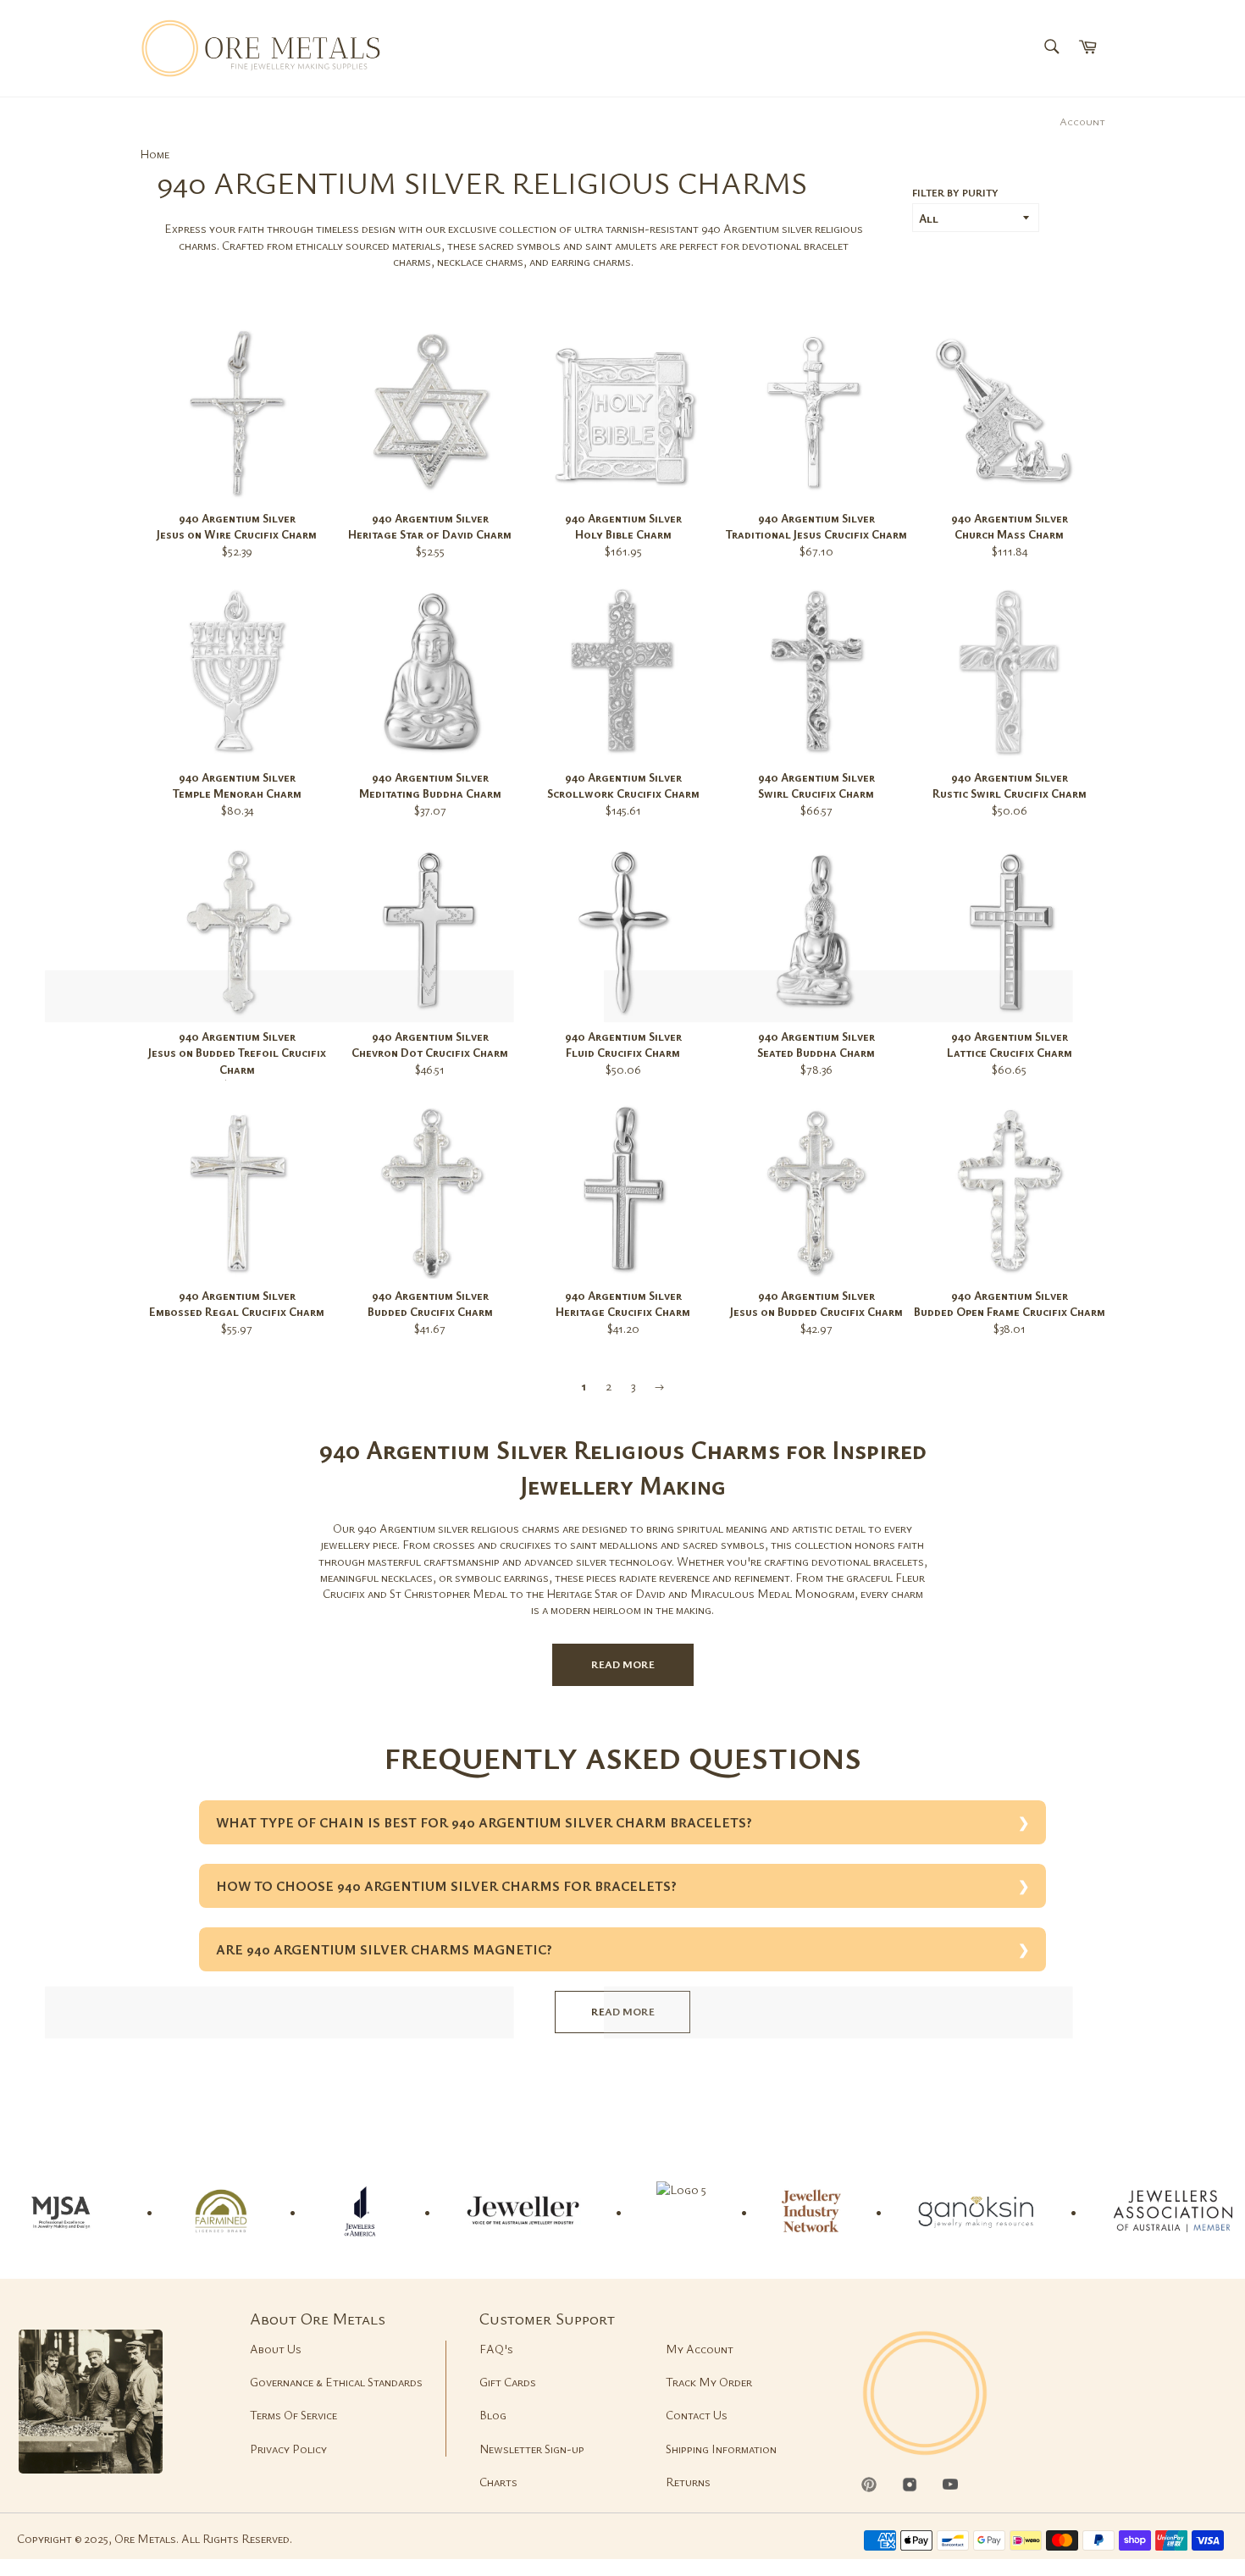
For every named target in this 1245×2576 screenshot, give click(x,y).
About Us (276, 2349)
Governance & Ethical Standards (336, 2382)
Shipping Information (721, 2449)
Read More (623, 1664)
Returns (688, 2482)
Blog (493, 2415)
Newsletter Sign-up (532, 2449)
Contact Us (697, 2415)
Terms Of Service (293, 2415)
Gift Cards (508, 2382)
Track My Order (709, 2382)
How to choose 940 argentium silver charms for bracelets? (446, 1886)
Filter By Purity (955, 192)
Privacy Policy (288, 2449)
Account (1082, 121)
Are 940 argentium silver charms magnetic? (384, 1949)
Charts (498, 2482)
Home (155, 154)
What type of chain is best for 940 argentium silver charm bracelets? (484, 1822)
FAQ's (496, 2349)
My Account (700, 2349)
